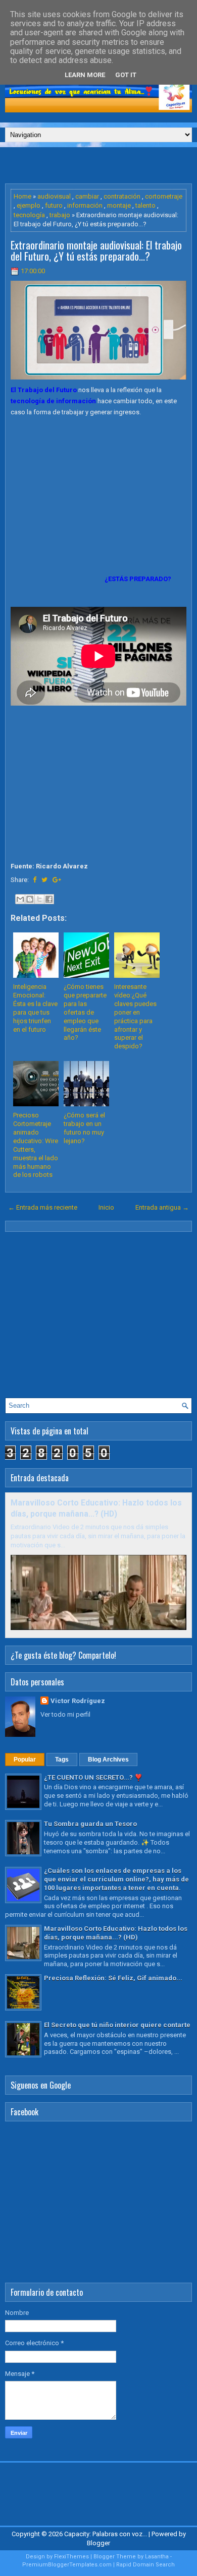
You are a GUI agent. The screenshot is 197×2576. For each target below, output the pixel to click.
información (85, 205)
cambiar (87, 196)
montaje (119, 205)
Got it (126, 75)
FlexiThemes (71, 2557)
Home (22, 196)
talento (145, 205)
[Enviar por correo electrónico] (20, 899)
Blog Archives (108, 1760)
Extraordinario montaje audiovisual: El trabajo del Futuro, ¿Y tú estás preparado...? (96, 250)
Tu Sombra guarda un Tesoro (90, 1824)
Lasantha (157, 2557)
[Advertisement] (101, 165)
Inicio (106, 1207)
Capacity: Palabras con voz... (106, 2534)
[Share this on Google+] (57, 880)
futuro (54, 205)
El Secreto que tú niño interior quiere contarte (117, 2025)
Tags (62, 1760)
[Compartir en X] (39, 899)
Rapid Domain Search (145, 2565)
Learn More (85, 75)
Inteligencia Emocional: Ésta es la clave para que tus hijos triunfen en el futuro (35, 1008)
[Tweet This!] (44, 880)
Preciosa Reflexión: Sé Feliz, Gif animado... (113, 1978)
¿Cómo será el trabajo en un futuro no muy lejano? (84, 1128)
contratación (122, 196)
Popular (25, 1760)
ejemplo (29, 205)
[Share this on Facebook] (35, 880)
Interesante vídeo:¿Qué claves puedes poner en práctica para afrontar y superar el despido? (135, 1016)
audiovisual (54, 196)
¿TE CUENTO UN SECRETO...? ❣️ (93, 1777)
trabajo (60, 215)
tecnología (29, 215)
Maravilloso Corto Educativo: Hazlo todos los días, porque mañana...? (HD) (116, 1933)
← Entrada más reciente (43, 1207)
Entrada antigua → (162, 1207)
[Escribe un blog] (30, 899)
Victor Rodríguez (78, 1701)
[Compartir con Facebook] (49, 899)
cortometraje (164, 196)
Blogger (98, 2543)
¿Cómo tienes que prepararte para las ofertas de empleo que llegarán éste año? (85, 1012)
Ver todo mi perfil (65, 1714)
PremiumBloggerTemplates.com (67, 2565)
